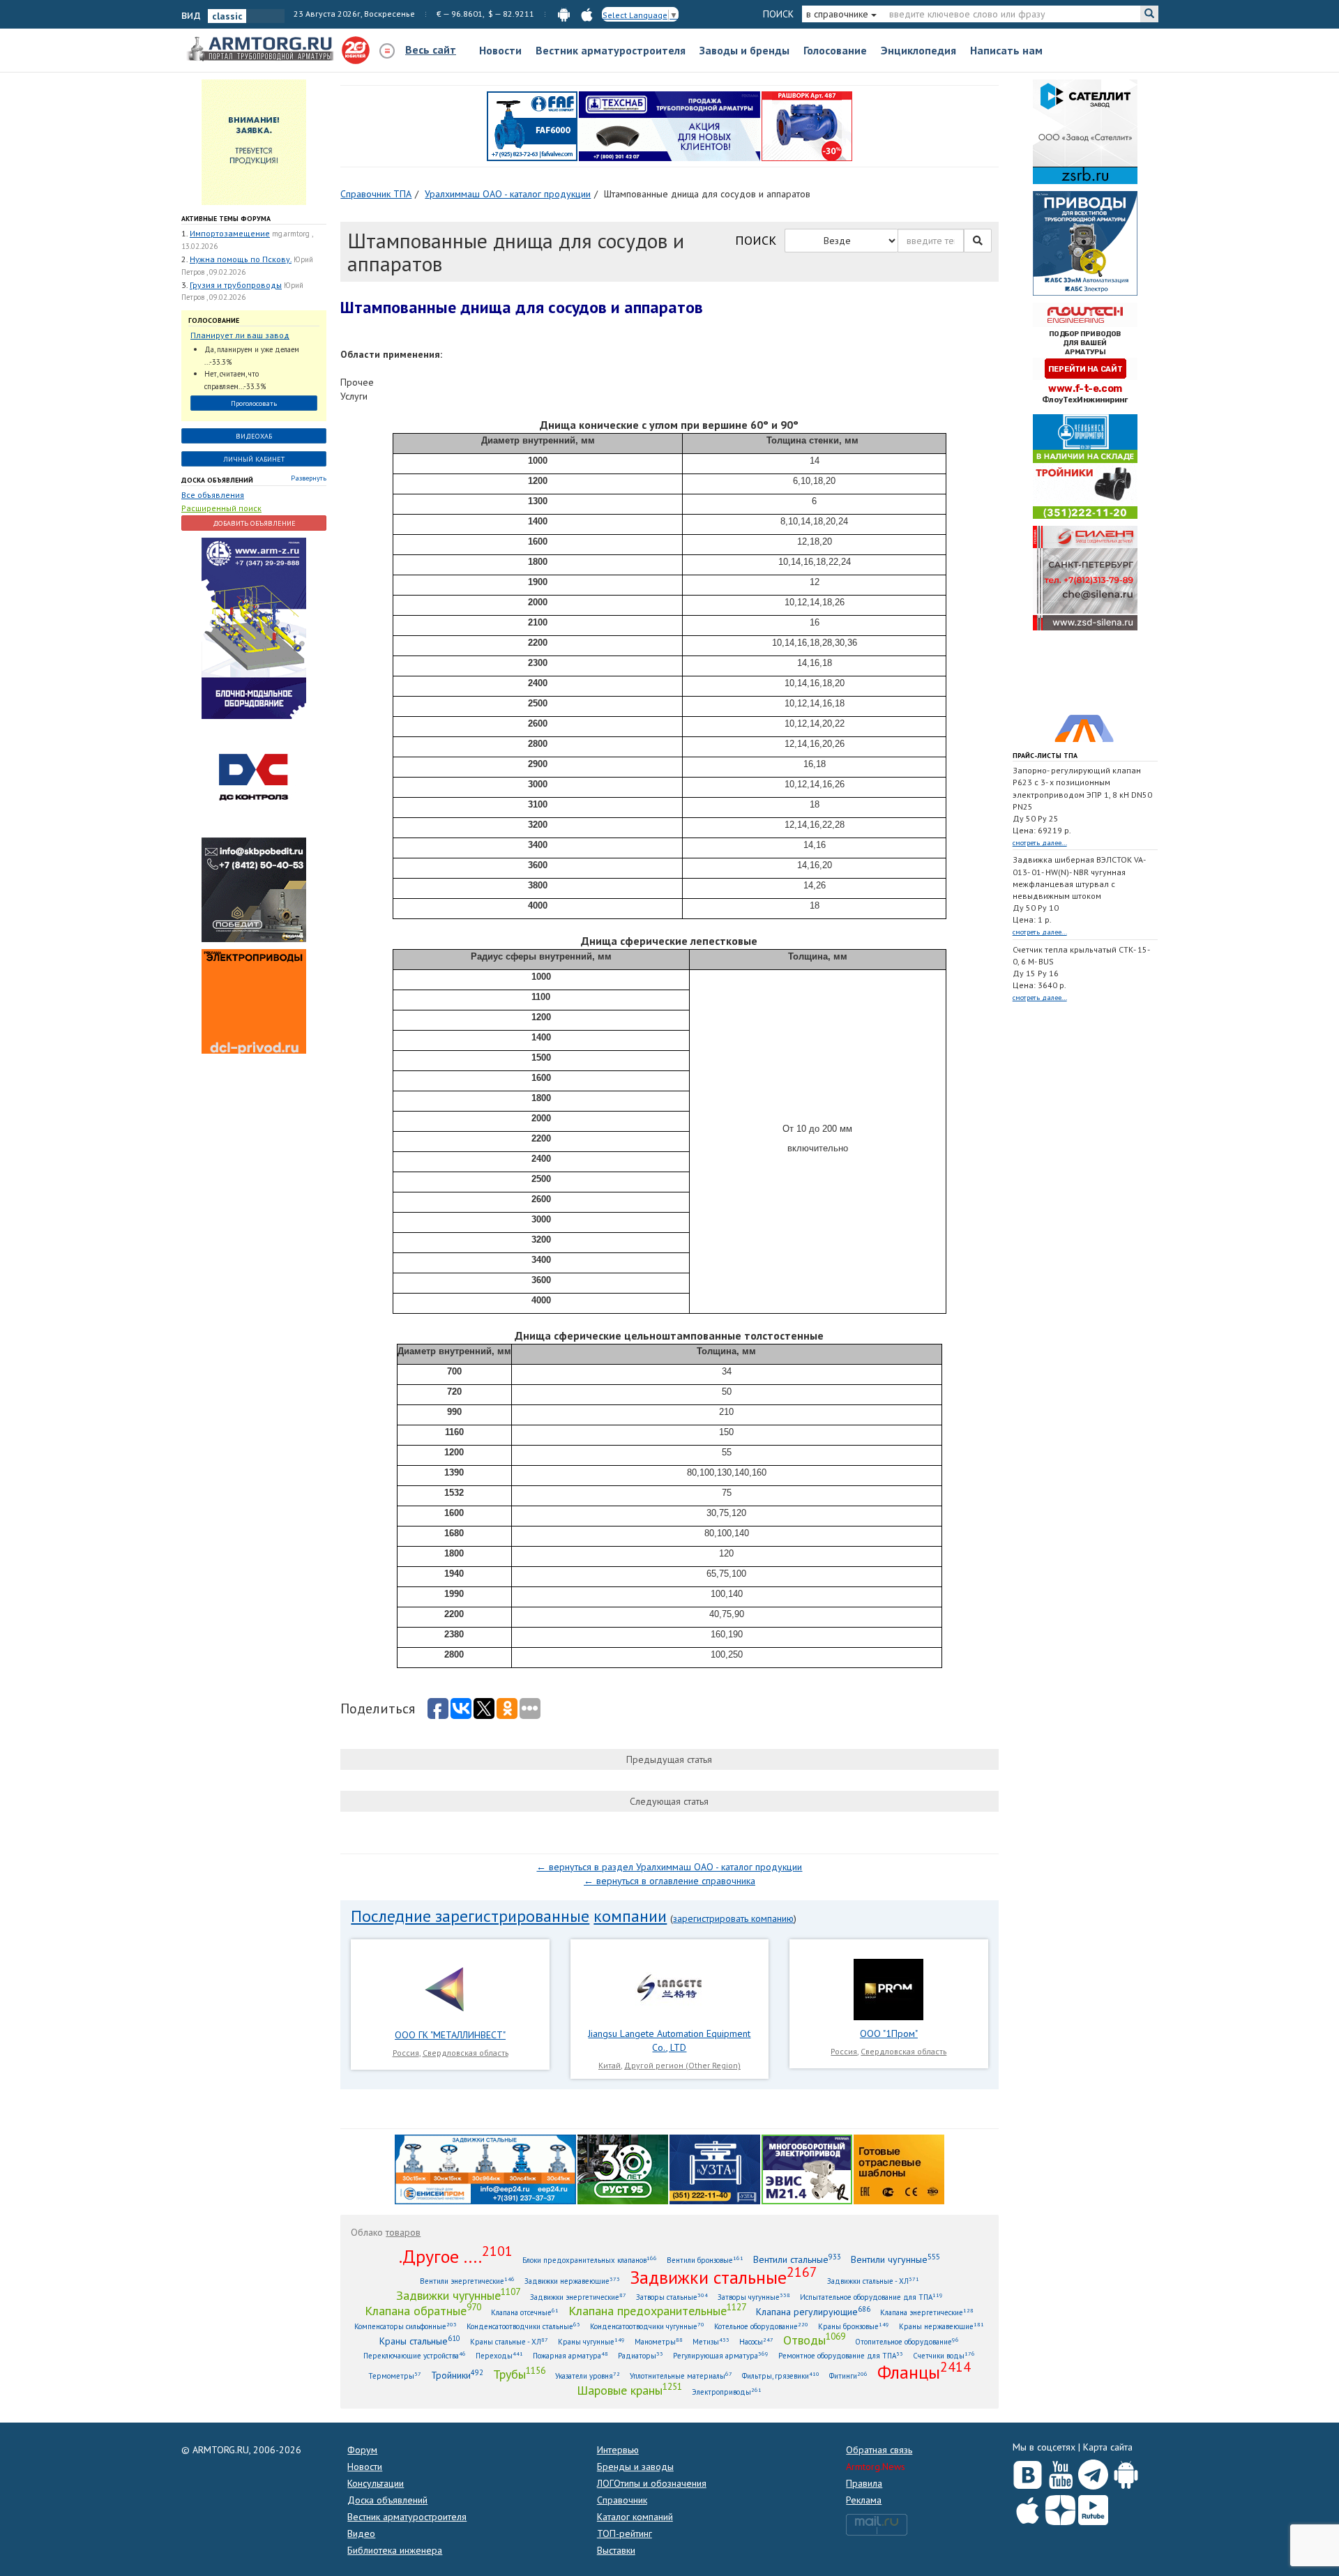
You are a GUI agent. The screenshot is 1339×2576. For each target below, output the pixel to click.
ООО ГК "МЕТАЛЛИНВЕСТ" (450, 2035)
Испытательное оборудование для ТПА (871, 2297)
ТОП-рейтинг (625, 2533)
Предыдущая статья (669, 1759)
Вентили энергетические (467, 2281)
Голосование (835, 50)
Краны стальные (420, 2341)
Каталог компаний (635, 2517)
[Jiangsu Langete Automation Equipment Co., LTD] (669, 1988)
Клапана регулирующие (813, 2311)
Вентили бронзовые (705, 2260)
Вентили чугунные (895, 2259)
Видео (361, 2533)
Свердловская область (466, 2053)
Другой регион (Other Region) (682, 2065)
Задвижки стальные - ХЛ (873, 2281)
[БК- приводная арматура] (254, 1001)
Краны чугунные (591, 2341)
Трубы (519, 2374)
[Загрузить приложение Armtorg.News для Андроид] (1126, 2471)
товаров (403, 2232)
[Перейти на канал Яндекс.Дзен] (1060, 2507)
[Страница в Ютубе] (1060, 2471)
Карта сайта (1108, 2447)
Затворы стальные (672, 2297)
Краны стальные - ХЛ (509, 2341)
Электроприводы (727, 2392)
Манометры (659, 2341)
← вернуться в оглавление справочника (669, 1881)
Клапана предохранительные (657, 2310)
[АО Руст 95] (623, 2169)
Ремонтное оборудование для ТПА (841, 2355)
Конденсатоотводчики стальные (523, 2326)
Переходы (499, 2355)
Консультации (376, 2483)
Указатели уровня (588, 2376)
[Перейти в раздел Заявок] (254, 142)
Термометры (395, 2376)
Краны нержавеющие (941, 2326)
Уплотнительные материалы (681, 2376)
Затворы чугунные (754, 2297)
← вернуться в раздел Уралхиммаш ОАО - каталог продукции (669, 1867)
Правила (864, 2483)
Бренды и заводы (635, 2467)
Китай (610, 2065)
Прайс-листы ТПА (1045, 756)
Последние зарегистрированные (470, 1916)
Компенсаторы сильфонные (406, 2326)
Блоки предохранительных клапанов (590, 2260)
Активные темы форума (226, 219)
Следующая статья (669, 1801)
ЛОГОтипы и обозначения (652, 2483)
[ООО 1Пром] (888, 1988)
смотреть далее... (1040, 843)
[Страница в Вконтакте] (1028, 2471)
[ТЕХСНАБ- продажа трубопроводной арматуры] (669, 126)
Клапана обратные (423, 2310)
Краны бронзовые (854, 2326)
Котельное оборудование (761, 2326)
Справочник (622, 2500)
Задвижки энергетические (578, 2297)
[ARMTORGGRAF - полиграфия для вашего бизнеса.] (1085, 689)
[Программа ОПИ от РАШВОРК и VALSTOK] (807, 126)
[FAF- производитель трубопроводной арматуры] (532, 126)
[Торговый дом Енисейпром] (485, 2169)
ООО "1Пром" (889, 2033)
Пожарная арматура (570, 2355)
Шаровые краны (629, 2390)
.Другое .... (456, 2256)
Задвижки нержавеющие (572, 2281)
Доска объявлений (217, 480)
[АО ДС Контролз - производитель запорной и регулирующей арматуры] (254, 778)
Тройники (457, 2375)
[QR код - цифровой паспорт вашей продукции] (899, 2169)
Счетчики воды (944, 2355)
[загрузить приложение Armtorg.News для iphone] (587, 14)
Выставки (616, 2550)
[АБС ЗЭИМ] (1085, 243)
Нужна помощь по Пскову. (241, 259)
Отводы (814, 2340)
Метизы (711, 2341)
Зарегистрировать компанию (733, 1918)
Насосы (756, 2341)
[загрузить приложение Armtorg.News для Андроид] (564, 14)
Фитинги (848, 2376)
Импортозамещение (230, 233)
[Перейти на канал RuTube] (1093, 2507)
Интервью (618, 2450)
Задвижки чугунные (458, 2295)
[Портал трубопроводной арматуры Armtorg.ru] (262, 50)
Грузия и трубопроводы (236, 285)
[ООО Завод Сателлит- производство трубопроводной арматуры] (1085, 131)
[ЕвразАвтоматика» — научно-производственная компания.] (807, 2169)
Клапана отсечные (525, 2312)
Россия (406, 2053)
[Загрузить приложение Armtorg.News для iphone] (1028, 2507)
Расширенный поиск (221, 508)
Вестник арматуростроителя (611, 50)
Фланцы (924, 2372)
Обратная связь (879, 2450)
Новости (500, 50)
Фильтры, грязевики (781, 2376)
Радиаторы (641, 2355)
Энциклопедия (918, 50)
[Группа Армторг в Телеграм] (1093, 2472)
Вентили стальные (797, 2259)
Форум (362, 2450)
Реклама (864, 2500)
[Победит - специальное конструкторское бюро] (254, 889)
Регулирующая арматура (721, 2355)
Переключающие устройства (415, 2355)
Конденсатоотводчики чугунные (647, 2326)
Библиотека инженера (395, 2550)
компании (630, 1916)
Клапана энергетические (927, 2312)
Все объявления (213, 495)
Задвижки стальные (724, 2277)
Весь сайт (431, 50)
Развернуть (309, 478)
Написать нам (1006, 50)
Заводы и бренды (744, 50)
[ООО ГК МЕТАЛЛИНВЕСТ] (451, 1988)
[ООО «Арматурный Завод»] (254, 628)
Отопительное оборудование (907, 2341)
